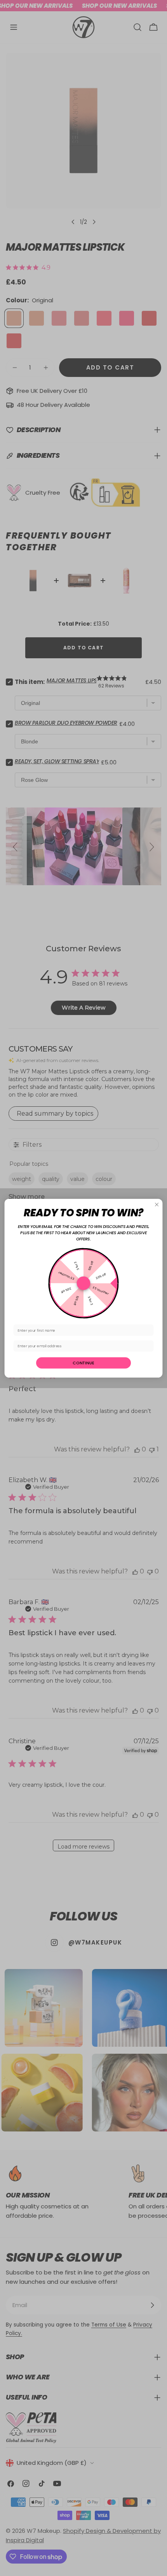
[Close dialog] (157, 1204)
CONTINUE (83, 1363)
